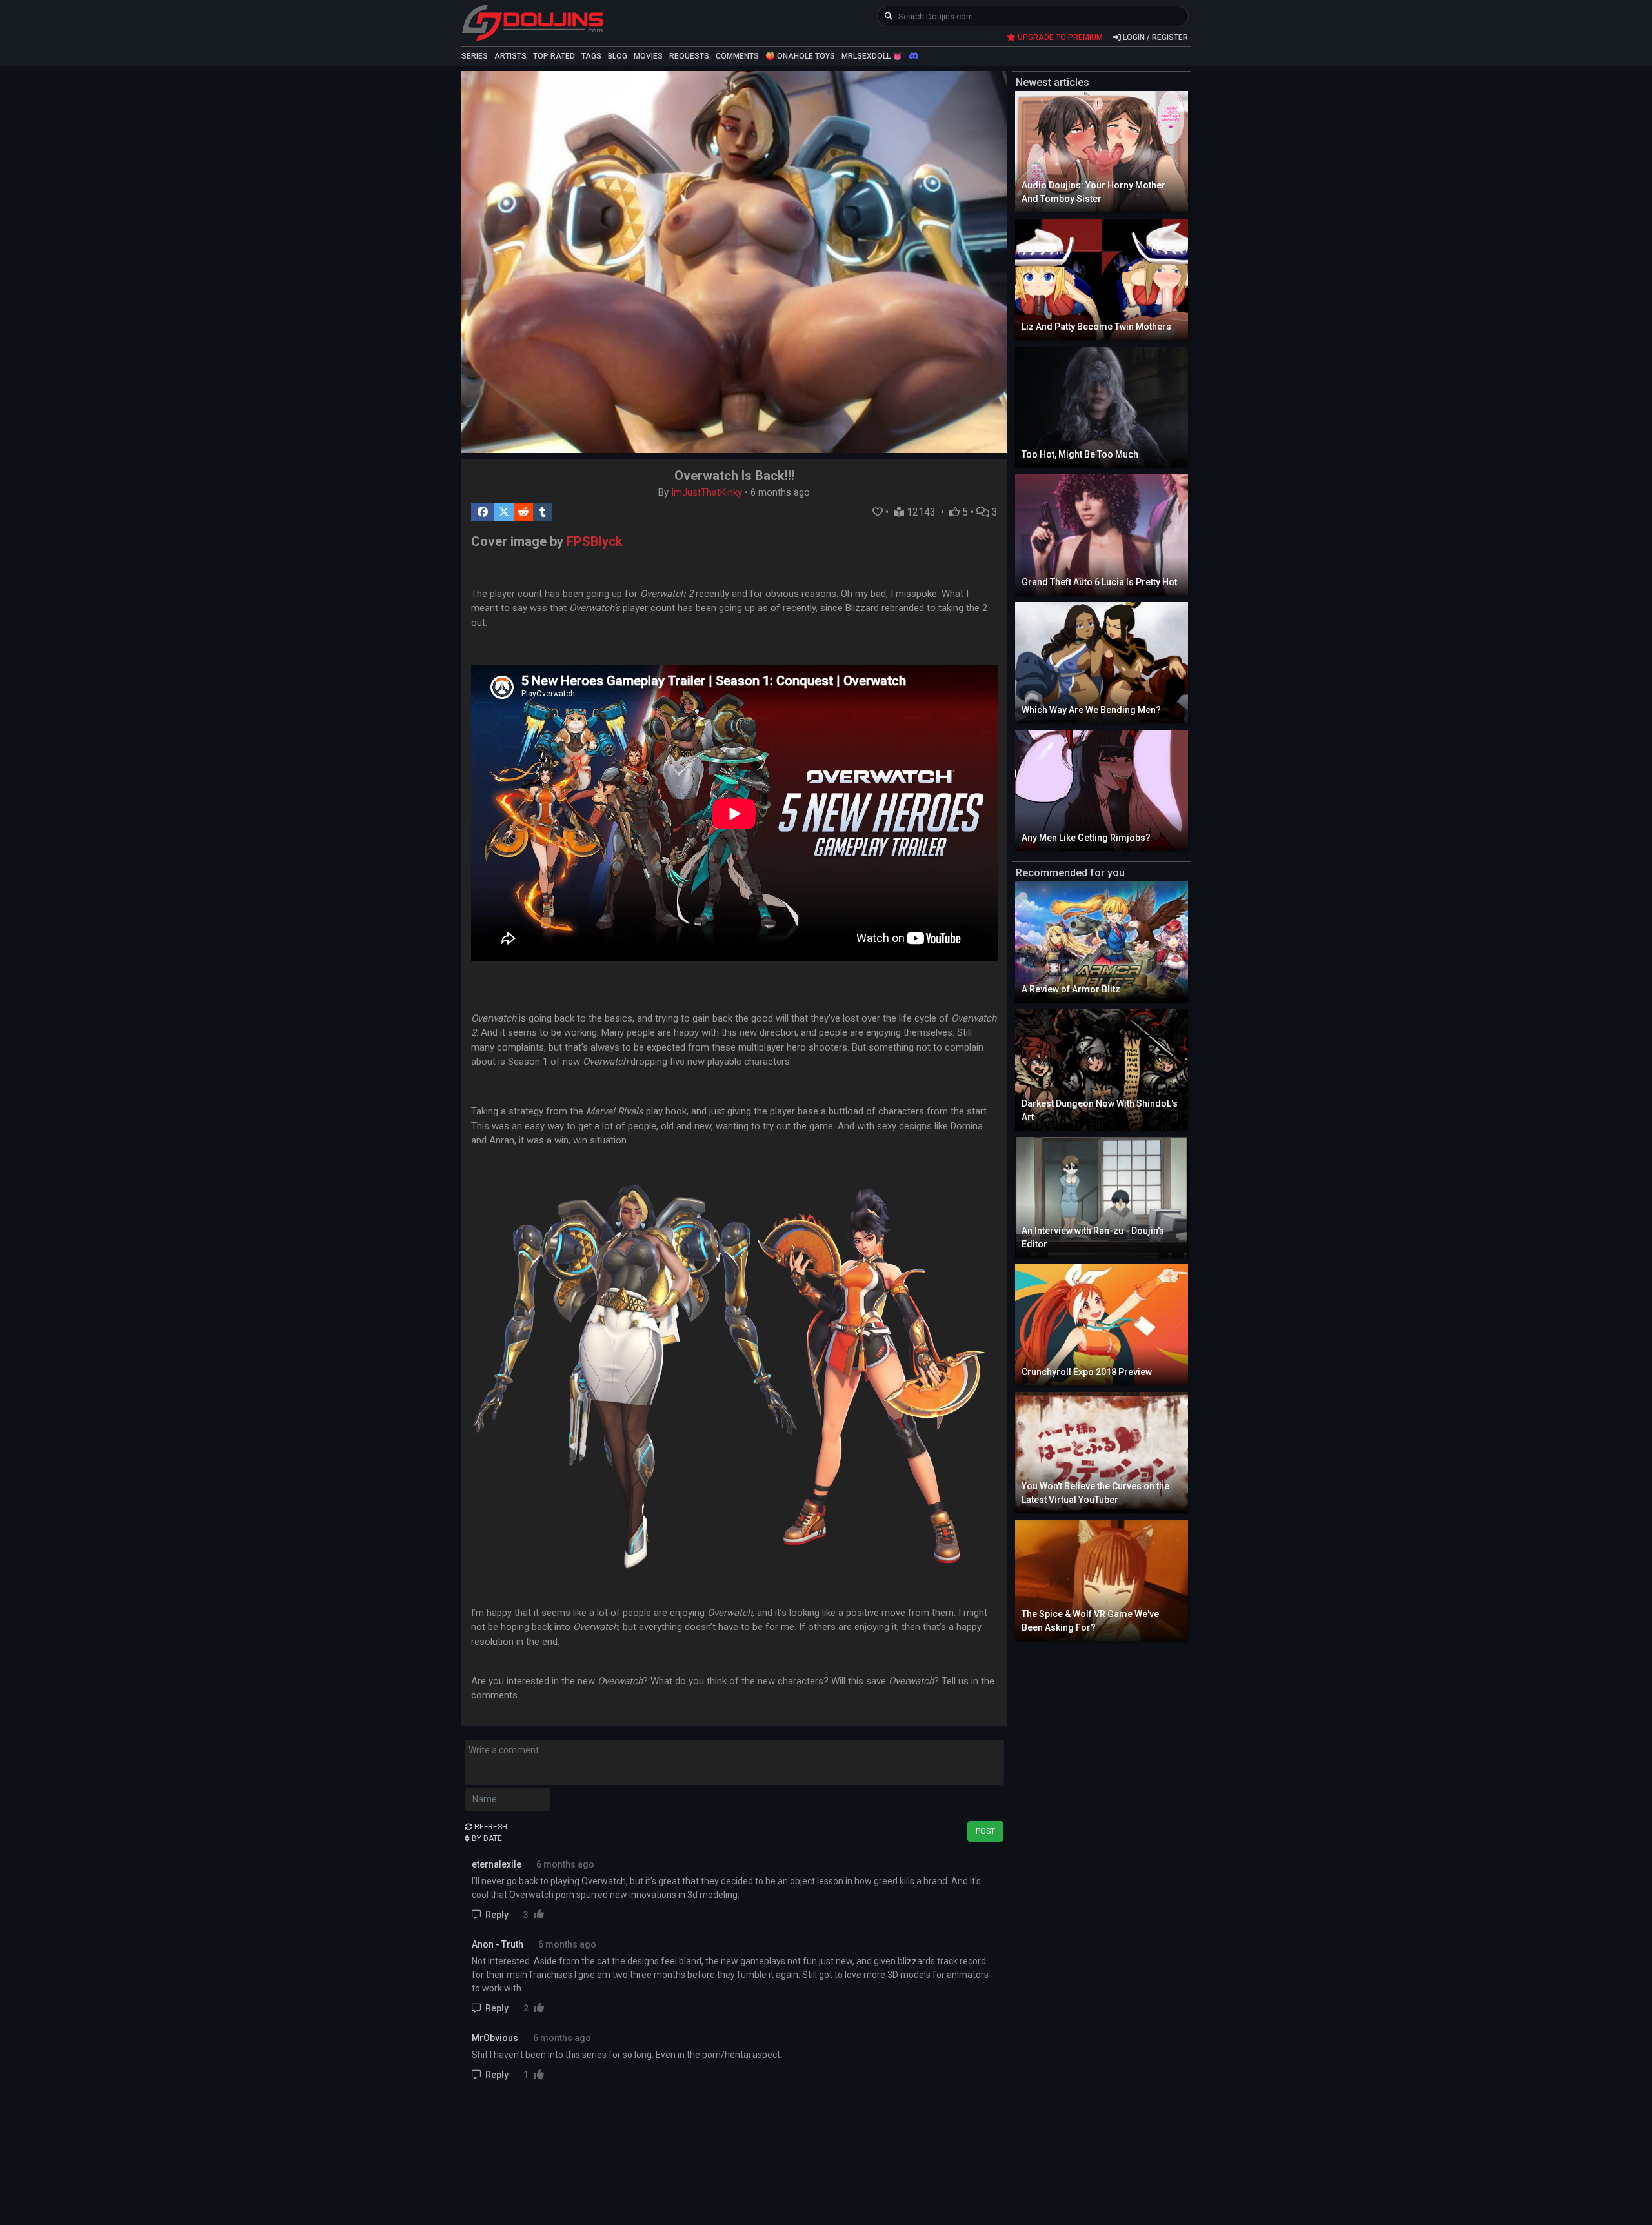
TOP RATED (554, 56)
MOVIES (648, 56)
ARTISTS (510, 56)
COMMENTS (737, 56)
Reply (497, 1915)
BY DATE (486, 1838)
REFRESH (490, 1827)
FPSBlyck (595, 541)
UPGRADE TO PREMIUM (1059, 37)
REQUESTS (689, 56)
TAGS (591, 56)
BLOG (618, 56)
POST (985, 1831)
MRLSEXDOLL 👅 (872, 56)
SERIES (475, 56)
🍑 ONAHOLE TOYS (800, 56)
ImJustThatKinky (707, 492)
